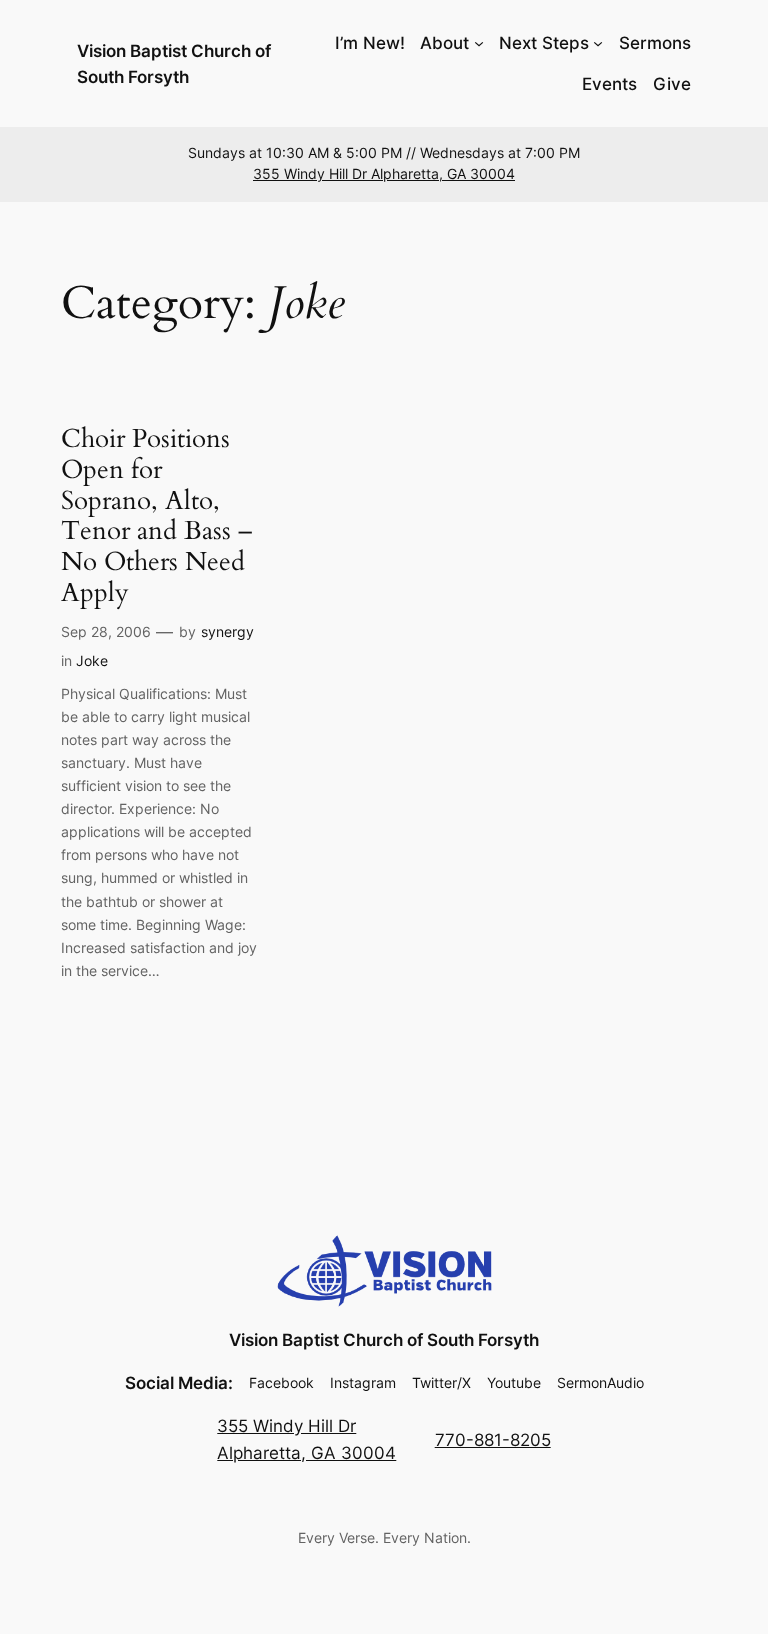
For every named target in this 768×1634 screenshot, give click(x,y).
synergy (227, 631)
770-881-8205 (493, 1440)
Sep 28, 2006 (106, 631)
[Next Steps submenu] (598, 43)
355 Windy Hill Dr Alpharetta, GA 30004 (384, 174)
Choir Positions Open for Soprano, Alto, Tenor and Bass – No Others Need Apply (156, 516)
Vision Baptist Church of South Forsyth (384, 1340)
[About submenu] (479, 43)
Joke (92, 660)
